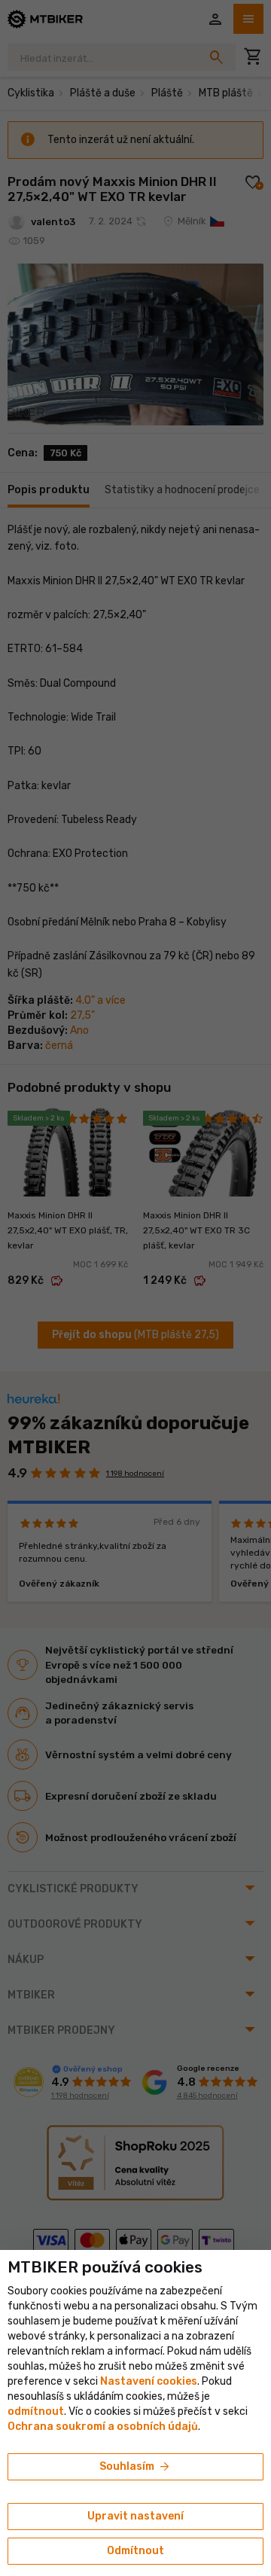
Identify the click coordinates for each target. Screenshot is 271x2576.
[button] (36, 2411)
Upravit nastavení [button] (135, 2516)
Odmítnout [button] (135, 2551)
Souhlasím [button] (135, 2467)
